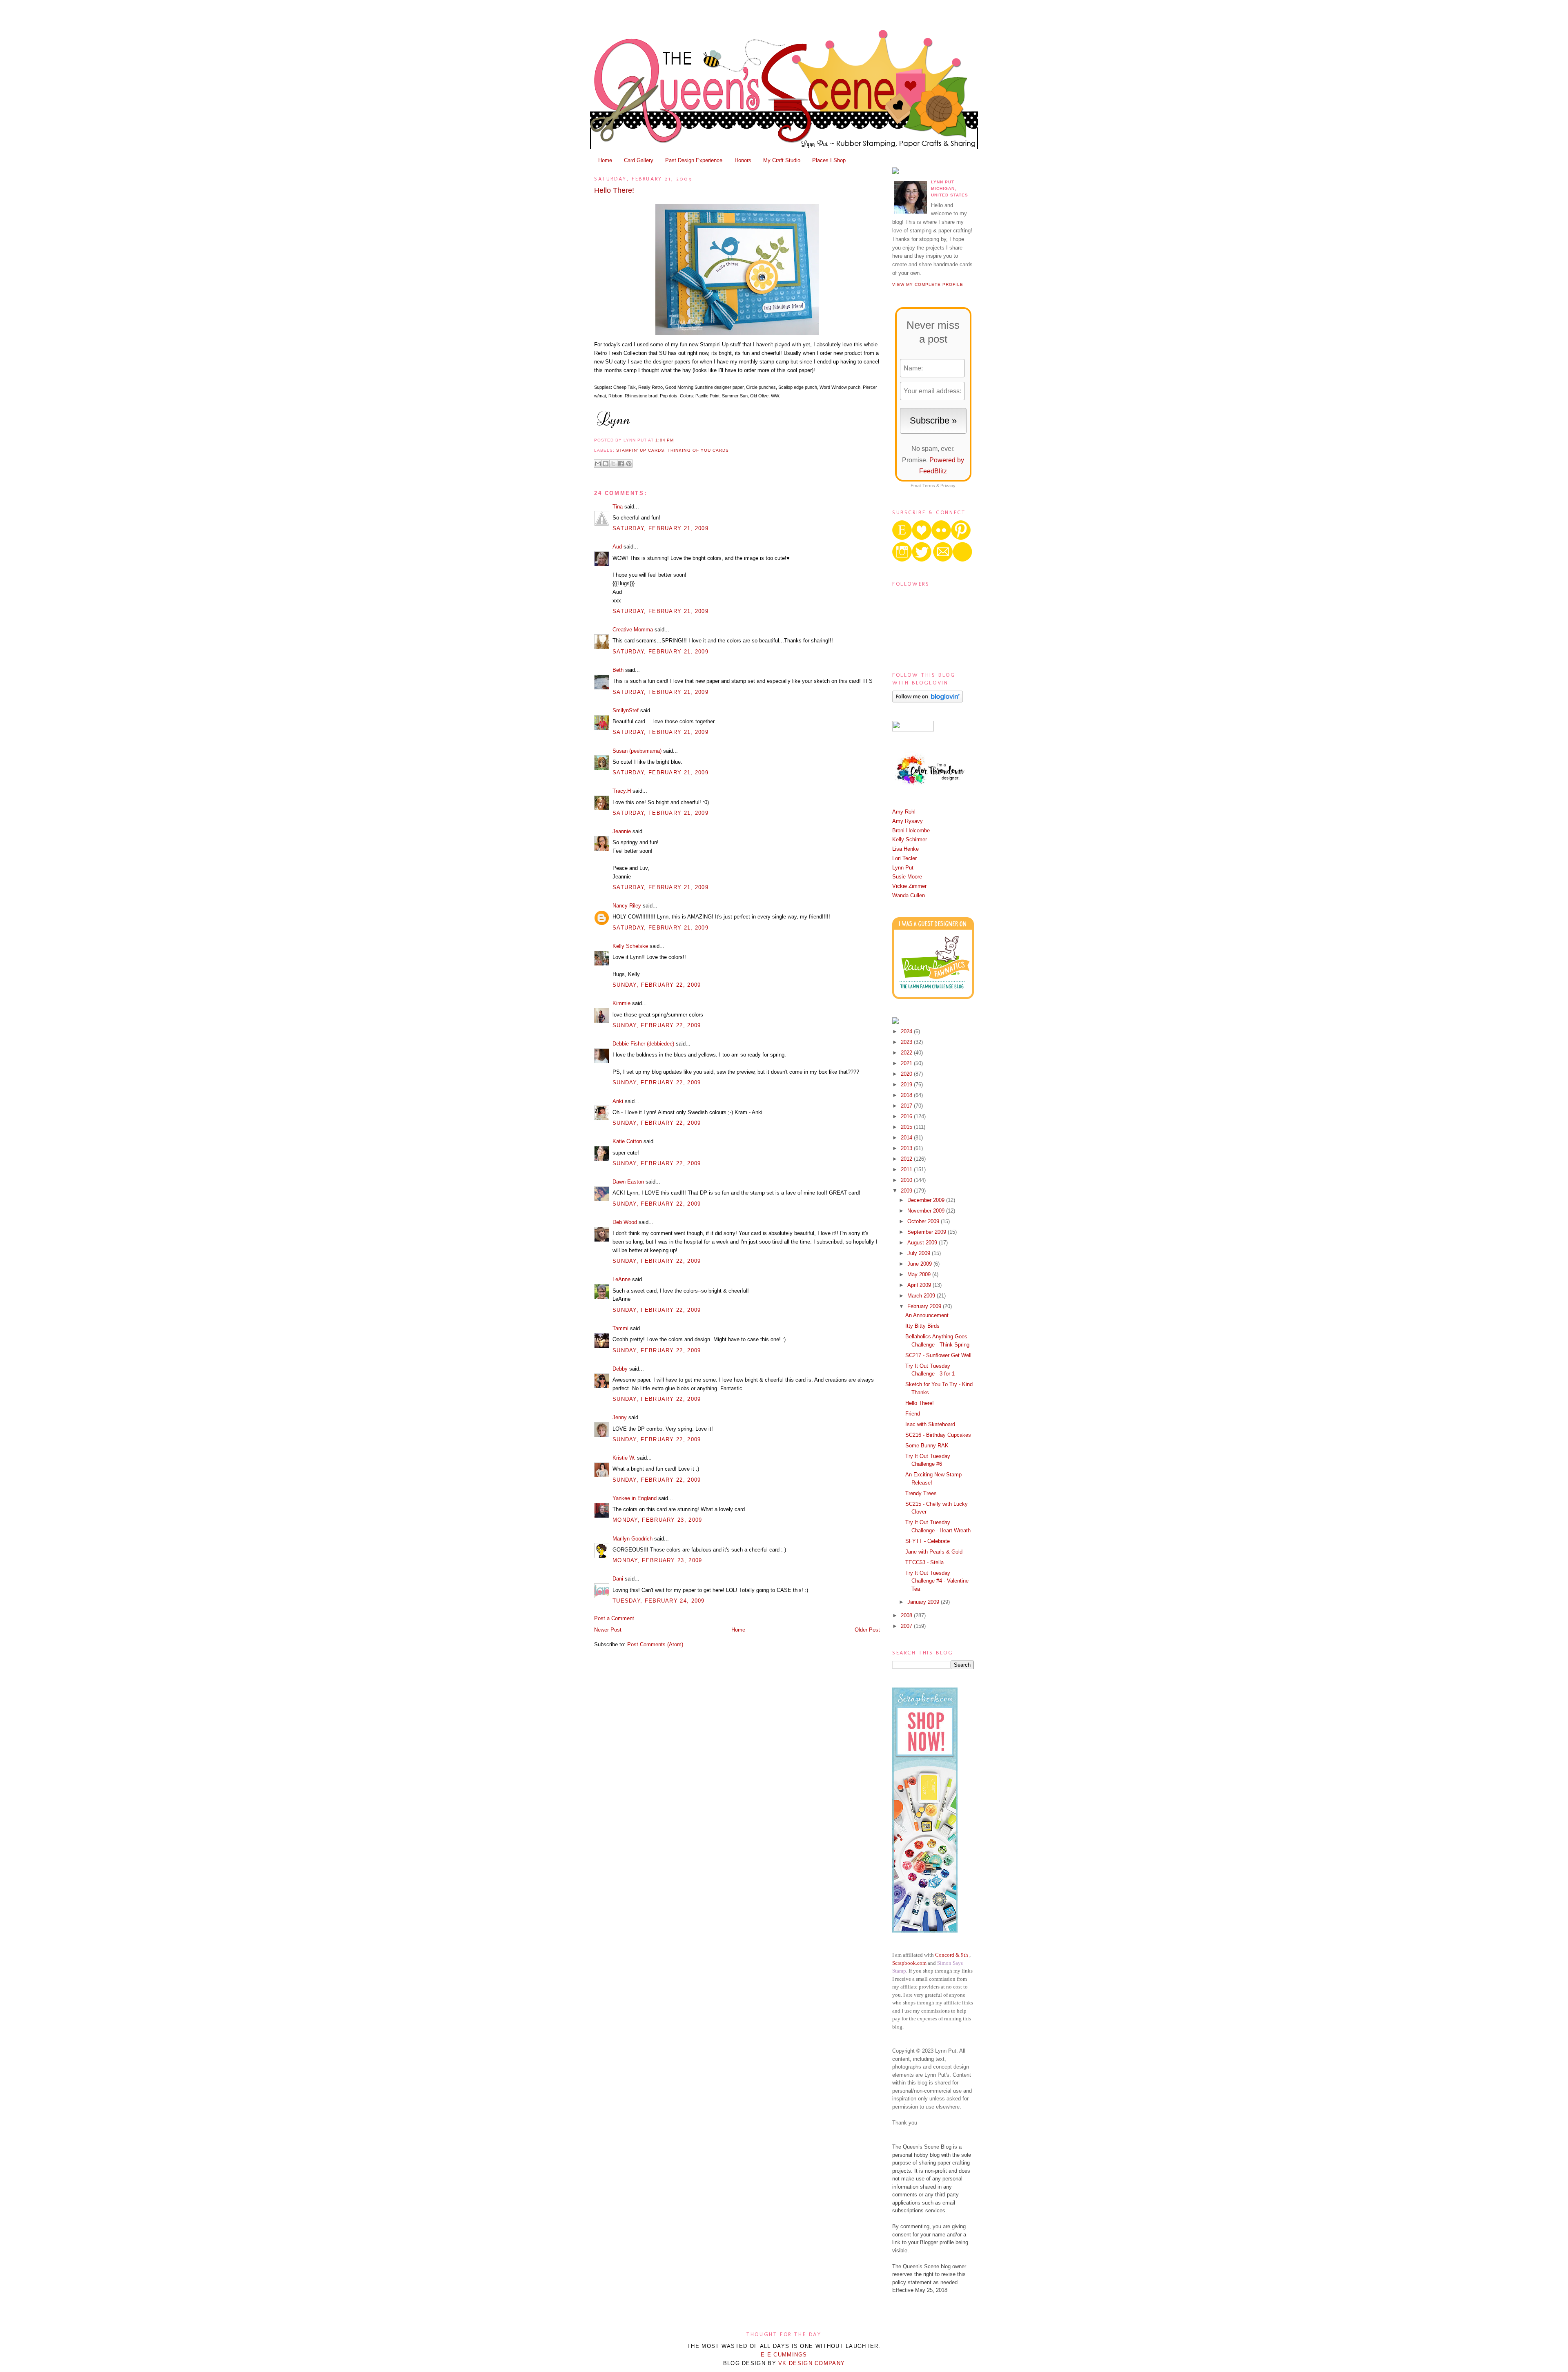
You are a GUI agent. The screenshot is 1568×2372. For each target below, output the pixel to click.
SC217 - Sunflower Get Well (938, 1355)
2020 (907, 1074)
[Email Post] (676, 440)
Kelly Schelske (630, 946)
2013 (907, 1148)
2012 (907, 1159)
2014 (907, 1138)
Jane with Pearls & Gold (934, 1552)
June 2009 (920, 1264)
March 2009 (922, 1296)
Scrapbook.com (909, 1963)
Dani (618, 1579)
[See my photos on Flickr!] (913, 730)
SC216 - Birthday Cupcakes (938, 1435)
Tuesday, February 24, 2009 (659, 1601)
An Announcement (927, 1315)
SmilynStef (626, 710)
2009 (907, 1191)
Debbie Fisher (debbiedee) (643, 1044)
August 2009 (923, 1243)
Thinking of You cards (698, 450)
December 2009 (927, 1200)
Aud (617, 547)
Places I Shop (829, 160)
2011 (907, 1169)
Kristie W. (625, 1458)
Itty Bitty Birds (922, 1326)
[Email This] (598, 464)
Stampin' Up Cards (640, 450)
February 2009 (925, 1306)
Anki (618, 1101)
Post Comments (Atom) (655, 1644)
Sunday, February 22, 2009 (657, 985)
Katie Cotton (627, 1141)
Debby (620, 1369)
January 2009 (924, 1602)
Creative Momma (633, 630)
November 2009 (927, 1211)
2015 (907, 1127)
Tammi (620, 1328)
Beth (618, 670)
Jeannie (622, 831)
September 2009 (928, 1232)
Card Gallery (639, 160)
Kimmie (621, 1003)
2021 (907, 1063)
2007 (907, 1626)
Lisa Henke (905, 849)
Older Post (867, 1630)
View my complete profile (928, 284)
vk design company (812, 2363)
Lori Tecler (904, 858)
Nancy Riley (627, 906)
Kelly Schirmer (910, 839)
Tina (618, 507)
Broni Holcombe (911, 830)
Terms (929, 486)
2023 (907, 1042)
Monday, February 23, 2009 (657, 1520)
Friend (913, 1414)
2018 (907, 1095)
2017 (907, 1106)
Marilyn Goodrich (633, 1539)
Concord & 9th (952, 1955)
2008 (907, 1615)
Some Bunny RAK (927, 1446)
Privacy (948, 486)
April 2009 (920, 1285)
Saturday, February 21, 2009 (660, 528)
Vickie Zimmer (909, 886)
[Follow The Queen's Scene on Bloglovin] (928, 701)
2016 (907, 1116)
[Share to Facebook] (621, 464)
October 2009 (924, 1221)
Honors (743, 160)
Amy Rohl (904, 812)
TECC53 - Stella (924, 1562)
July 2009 (920, 1253)
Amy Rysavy (908, 821)
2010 (907, 1180)
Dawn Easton (628, 1182)
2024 (907, 1031)
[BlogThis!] (606, 464)
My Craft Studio (782, 160)
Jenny (620, 1417)
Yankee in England (635, 1498)
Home (605, 160)
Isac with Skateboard (930, 1424)
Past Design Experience (694, 160)
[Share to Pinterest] (629, 464)
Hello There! (614, 190)
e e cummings (784, 2355)
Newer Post (608, 1630)
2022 (907, 1053)
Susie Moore (907, 877)
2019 (907, 1085)
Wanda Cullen (909, 895)
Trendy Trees (921, 1493)
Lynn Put (903, 868)
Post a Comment (614, 1618)
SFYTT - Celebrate (928, 1541)
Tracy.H (622, 791)
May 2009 (920, 1274)
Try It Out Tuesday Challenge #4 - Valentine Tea (937, 1581)
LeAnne (621, 1279)
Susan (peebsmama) (637, 751)
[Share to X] (613, 464)
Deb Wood (625, 1222)
